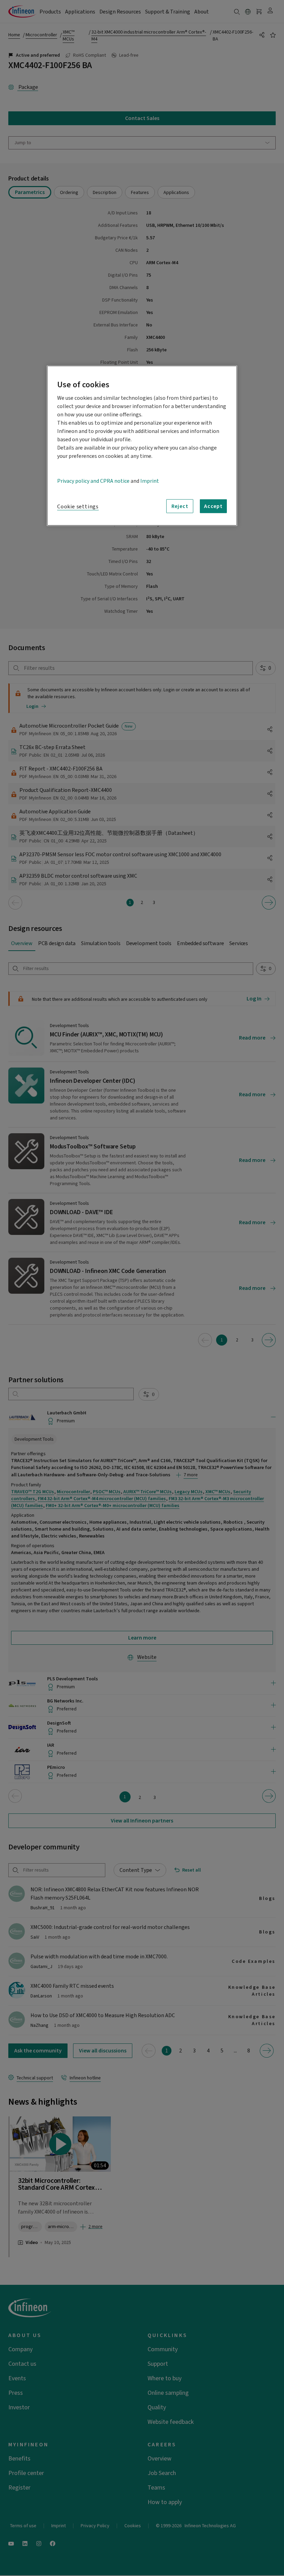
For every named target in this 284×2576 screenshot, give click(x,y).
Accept (213, 506)
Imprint (150, 481)
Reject (180, 506)
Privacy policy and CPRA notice (93, 481)
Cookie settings (78, 507)
